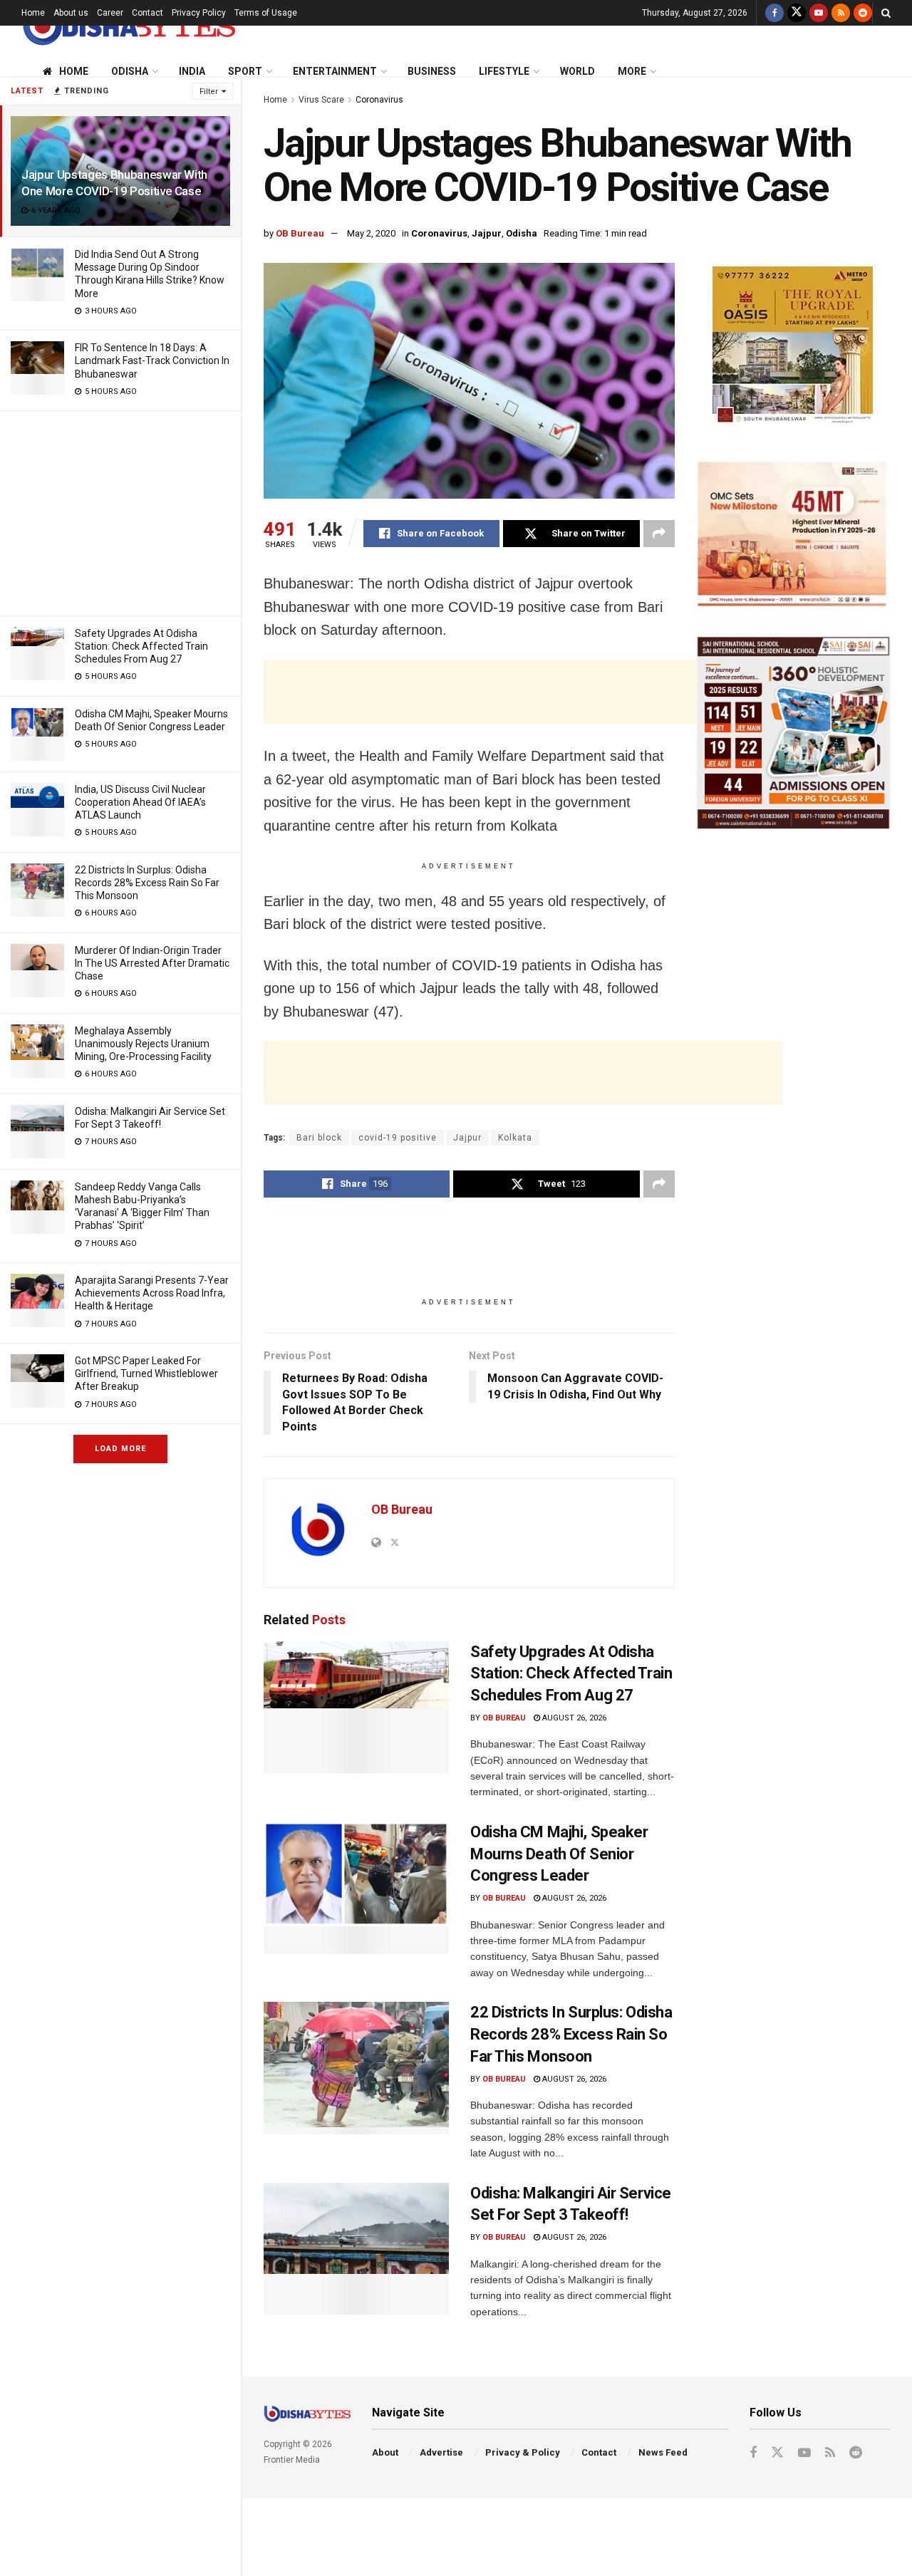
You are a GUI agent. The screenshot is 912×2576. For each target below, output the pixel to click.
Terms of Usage (266, 13)
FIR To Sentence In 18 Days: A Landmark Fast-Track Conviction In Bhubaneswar (152, 360)
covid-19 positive (398, 1138)
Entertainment (335, 71)
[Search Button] (886, 13)
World (577, 71)
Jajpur (487, 233)
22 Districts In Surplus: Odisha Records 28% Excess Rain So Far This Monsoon (147, 883)
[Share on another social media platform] (659, 534)
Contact (147, 13)
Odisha (130, 71)
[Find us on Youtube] (819, 13)
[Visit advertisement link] (793, 347)
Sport (245, 71)
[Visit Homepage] (128, 26)
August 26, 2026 (573, 1718)
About (385, 2452)
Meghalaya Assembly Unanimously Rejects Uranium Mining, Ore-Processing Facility (143, 1044)
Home (33, 13)
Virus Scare (321, 100)
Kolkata (515, 1138)
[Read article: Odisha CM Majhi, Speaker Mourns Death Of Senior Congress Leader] (356, 1888)
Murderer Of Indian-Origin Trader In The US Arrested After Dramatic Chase (152, 963)
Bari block (319, 1138)
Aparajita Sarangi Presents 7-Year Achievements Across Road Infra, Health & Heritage (152, 1293)
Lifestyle (504, 71)
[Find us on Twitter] (797, 13)
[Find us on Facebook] (774, 13)
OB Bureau (300, 233)
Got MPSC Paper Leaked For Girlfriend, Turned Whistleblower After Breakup (146, 1373)
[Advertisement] (120, 511)
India (192, 71)
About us (71, 13)
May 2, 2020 (371, 233)
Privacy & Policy (523, 2452)
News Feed (663, 2452)
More (632, 71)
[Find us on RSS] (841, 13)
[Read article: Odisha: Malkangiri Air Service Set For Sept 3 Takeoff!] (356, 2249)
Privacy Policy (199, 13)
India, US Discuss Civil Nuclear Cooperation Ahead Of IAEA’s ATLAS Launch (140, 802)
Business (432, 71)
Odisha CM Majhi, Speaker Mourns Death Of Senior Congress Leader (559, 1854)
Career (110, 13)
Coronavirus (379, 100)
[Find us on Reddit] (863, 13)
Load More (120, 1449)
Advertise (441, 2452)
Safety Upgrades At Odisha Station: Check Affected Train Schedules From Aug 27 (141, 646)
